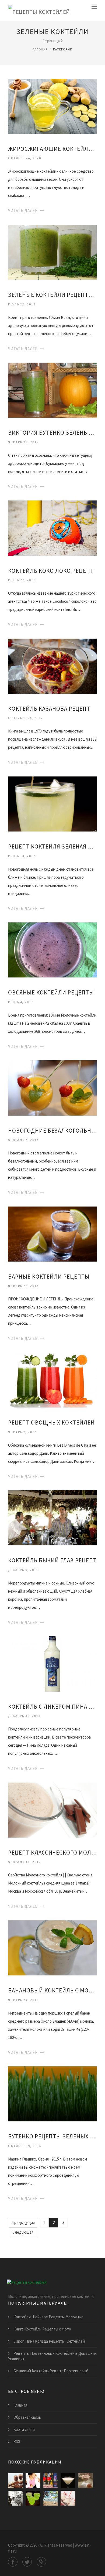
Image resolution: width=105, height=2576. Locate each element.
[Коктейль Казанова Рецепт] (52, 665)
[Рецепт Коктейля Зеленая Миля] (52, 804)
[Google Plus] (41, 2562)
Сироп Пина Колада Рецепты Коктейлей (49, 2341)
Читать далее (23, 211)
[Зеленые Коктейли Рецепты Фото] (52, 252)
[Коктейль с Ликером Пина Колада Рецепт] (52, 1663)
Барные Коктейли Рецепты (49, 1277)
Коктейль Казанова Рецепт (49, 709)
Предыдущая (23, 2222)
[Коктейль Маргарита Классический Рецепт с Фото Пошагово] (50, 2498)
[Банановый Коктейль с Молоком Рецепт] (52, 1948)
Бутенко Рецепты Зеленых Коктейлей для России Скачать (52, 2136)
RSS (17, 2442)
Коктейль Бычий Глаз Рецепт (52, 1560)
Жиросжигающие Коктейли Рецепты (52, 149)
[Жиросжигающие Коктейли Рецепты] (52, 106)
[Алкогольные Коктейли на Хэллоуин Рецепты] (33, 2498)
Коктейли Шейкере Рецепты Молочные (48, 2317)
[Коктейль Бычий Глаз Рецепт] (52, 1517)
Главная (40, 49)
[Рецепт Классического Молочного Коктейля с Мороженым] (52, 1809)
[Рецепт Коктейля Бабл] (85, 2481)
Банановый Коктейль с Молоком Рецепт (52, 1990)
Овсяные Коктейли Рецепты (51, 992)
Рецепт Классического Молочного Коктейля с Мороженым (52, 1853)
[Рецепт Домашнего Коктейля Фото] (68, 2498)
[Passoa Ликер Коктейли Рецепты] (50, 2481)
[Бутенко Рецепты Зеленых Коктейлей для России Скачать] (52, 2093)
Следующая (23, 2232)
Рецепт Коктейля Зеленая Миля (52, 846)
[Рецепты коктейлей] (39, 11)
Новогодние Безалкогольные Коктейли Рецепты (52, 1131)
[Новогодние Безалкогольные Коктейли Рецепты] (52, 1087)
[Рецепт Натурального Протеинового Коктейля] (33, 2481)
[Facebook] (13, 2562)
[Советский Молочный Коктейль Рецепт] (15, 2498)
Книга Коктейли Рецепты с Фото (42, 2329)
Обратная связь (27, 2417)
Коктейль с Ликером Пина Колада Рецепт (52, 1707)
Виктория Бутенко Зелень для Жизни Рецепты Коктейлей (52, 433)
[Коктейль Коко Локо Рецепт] (52, 528)
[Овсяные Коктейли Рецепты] (52, 950)
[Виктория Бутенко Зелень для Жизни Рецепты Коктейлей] (52, 390)
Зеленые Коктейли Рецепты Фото (52, 295)
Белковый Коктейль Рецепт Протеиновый (51, 2371)
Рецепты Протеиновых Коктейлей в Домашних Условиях (52, 2356)
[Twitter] (27, 2562)
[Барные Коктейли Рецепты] (52, 1233)
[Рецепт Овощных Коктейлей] (52, 1380)
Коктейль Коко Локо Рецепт (51, 571)
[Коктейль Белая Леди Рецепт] (68, 2481)
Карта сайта (24, 2429)
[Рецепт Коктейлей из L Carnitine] (15, 2481)
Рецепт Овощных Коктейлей (51, 1422)
